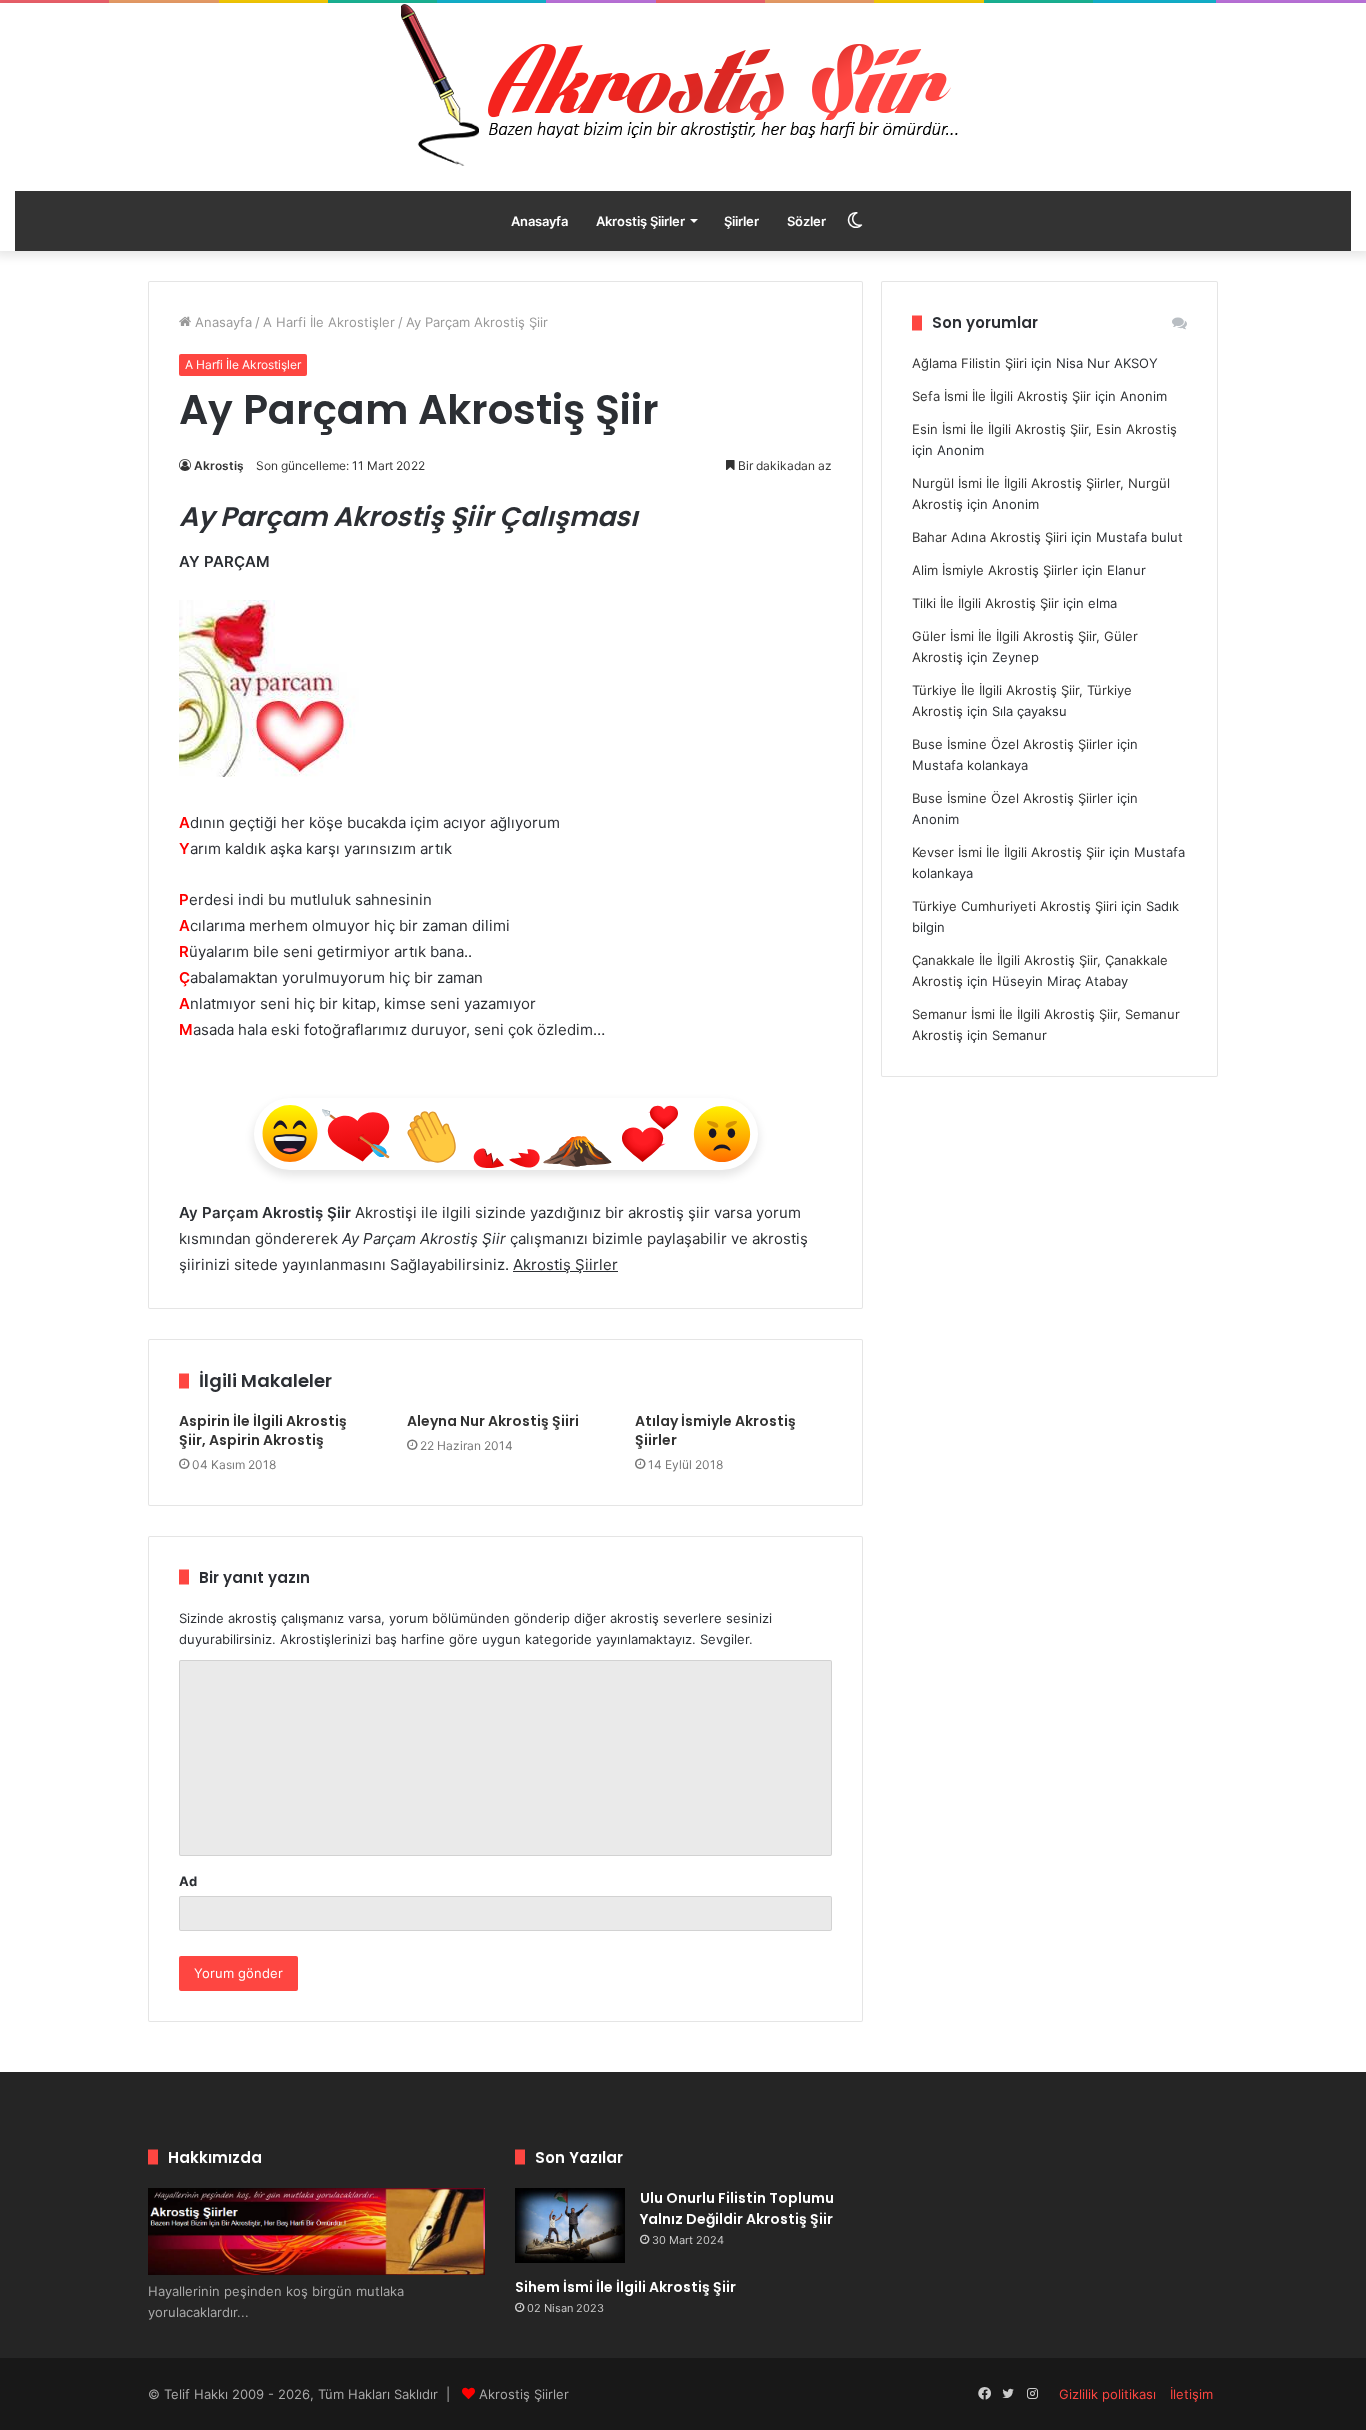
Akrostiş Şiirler (640, 221)
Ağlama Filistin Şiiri (969, 363)
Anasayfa (539, 221)
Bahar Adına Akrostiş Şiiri (989, 537)
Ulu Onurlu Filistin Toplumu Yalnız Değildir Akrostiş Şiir (737, 2208)
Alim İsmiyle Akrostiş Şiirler (995, 570)
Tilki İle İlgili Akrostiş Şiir (985, 603)
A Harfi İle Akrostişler (329, 322)
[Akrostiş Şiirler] (683, 85)
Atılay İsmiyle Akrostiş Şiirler (715, 1430)
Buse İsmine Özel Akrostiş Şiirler (1012, 744)
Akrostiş (219, 465)
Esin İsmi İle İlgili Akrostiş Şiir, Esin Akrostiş (1044, 429)
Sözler (806, 221)
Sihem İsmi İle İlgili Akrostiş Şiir (625, 2287)
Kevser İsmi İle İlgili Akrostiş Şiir (1008, 852)
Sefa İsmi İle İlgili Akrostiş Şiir (1001, 396)
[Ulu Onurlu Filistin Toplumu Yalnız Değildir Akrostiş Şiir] (570, 2225)
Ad (188, 1881)
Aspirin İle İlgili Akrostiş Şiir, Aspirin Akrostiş (263, 1430)
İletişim (1191, 2394)
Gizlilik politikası (1107, 2394)
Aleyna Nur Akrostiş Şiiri (493, 1421)
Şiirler (741, 221)
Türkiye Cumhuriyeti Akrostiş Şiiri (1014, 906)
